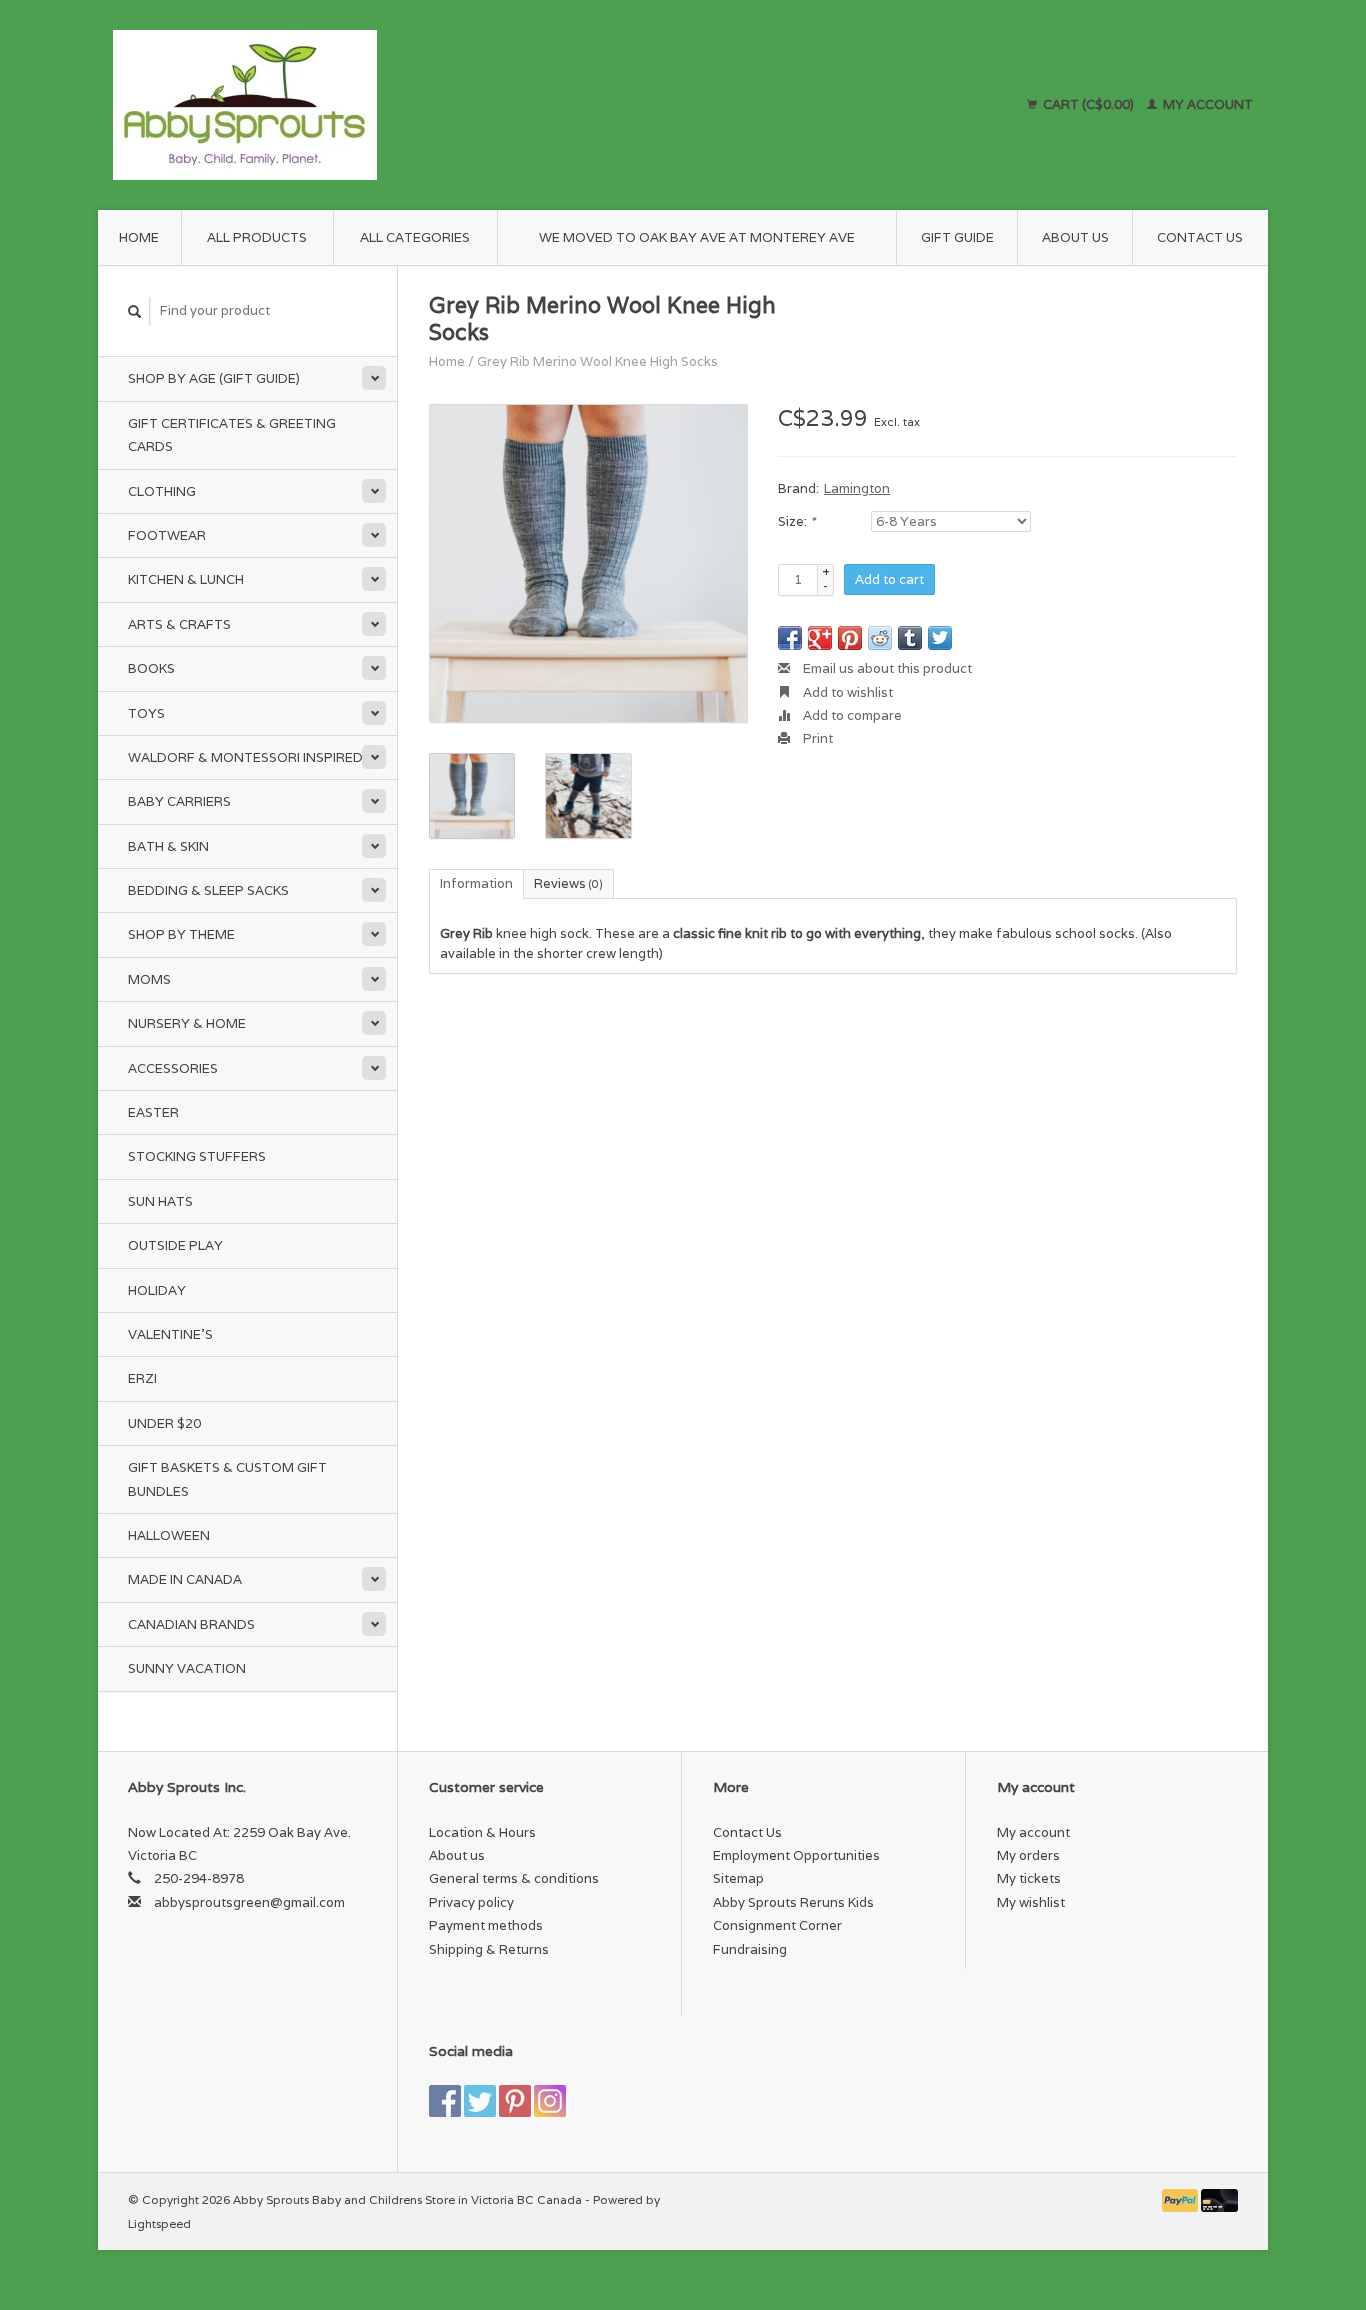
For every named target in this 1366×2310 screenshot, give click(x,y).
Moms (149, 979)
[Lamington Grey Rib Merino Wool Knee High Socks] (588, 563)
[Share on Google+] (820, 638)
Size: (796, 521)
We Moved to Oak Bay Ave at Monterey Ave (697, 237)
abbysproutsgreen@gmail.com (249, 1902)
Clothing (162, 491)
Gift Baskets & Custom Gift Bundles (227, 1479)
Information (476, 883)
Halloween (169, 1535)
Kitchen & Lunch (186, 579)
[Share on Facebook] (790, 638)
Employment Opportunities (796, 1855)
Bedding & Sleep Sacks (208, 890)
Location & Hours (482, 1832)
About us (1075, 237)
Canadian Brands (191, 1624)
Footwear (167, 535)
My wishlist (1031, 1902)
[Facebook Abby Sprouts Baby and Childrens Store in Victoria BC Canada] (445, 2101)
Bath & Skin (168, 846)
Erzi (142, 1378)
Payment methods (486, 1925)
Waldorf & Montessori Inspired (245, 757)
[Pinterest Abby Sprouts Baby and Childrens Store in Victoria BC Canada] (515, 2101)
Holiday (157, 1290)
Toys (146, 713)
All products (257, 237)
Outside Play (175, 1245)
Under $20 (164, 1423)
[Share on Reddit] (880, 638)
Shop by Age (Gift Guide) (214, 378)
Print (816, 738)
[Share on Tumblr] (910, 638)
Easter (153, 1112)
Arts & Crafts (179, 624)
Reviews (568, 883)
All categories (415, 237)
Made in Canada (185, 1579)
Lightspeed (159, 2223)
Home (139, 237)
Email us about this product (886, 668)
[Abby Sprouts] (420, 105)
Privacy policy (471, 1902)
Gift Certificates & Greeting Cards (232, 435)
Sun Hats (160, 1201)
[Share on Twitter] (940, 638)
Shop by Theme (181, 934)
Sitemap (738, 1878)
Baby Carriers (179, 801)
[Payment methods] (1182, 2199)
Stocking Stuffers (197, 1156)
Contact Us (1200, 237)
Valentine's (170, 1334)
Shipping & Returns (489, 1949)
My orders (1028, 1855)
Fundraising (750, 1949)
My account (1206, 104)
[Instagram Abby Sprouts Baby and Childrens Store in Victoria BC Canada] (550, 2101)
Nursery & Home (187, 1023)
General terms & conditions (514, 1878)
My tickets (1029, 1878)
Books (151, 668)
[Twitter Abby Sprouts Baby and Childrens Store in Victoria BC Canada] (480, 2101)
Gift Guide (957, 237)
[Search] (135, 311)
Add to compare (851, 715)
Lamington (857, 488)
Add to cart (889, 579)
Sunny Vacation (187, 1668)
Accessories (173, 1068)
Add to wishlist (846, 692)
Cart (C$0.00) (1088, 104)
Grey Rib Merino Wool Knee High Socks (597, 361)
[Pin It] (850, 638)
